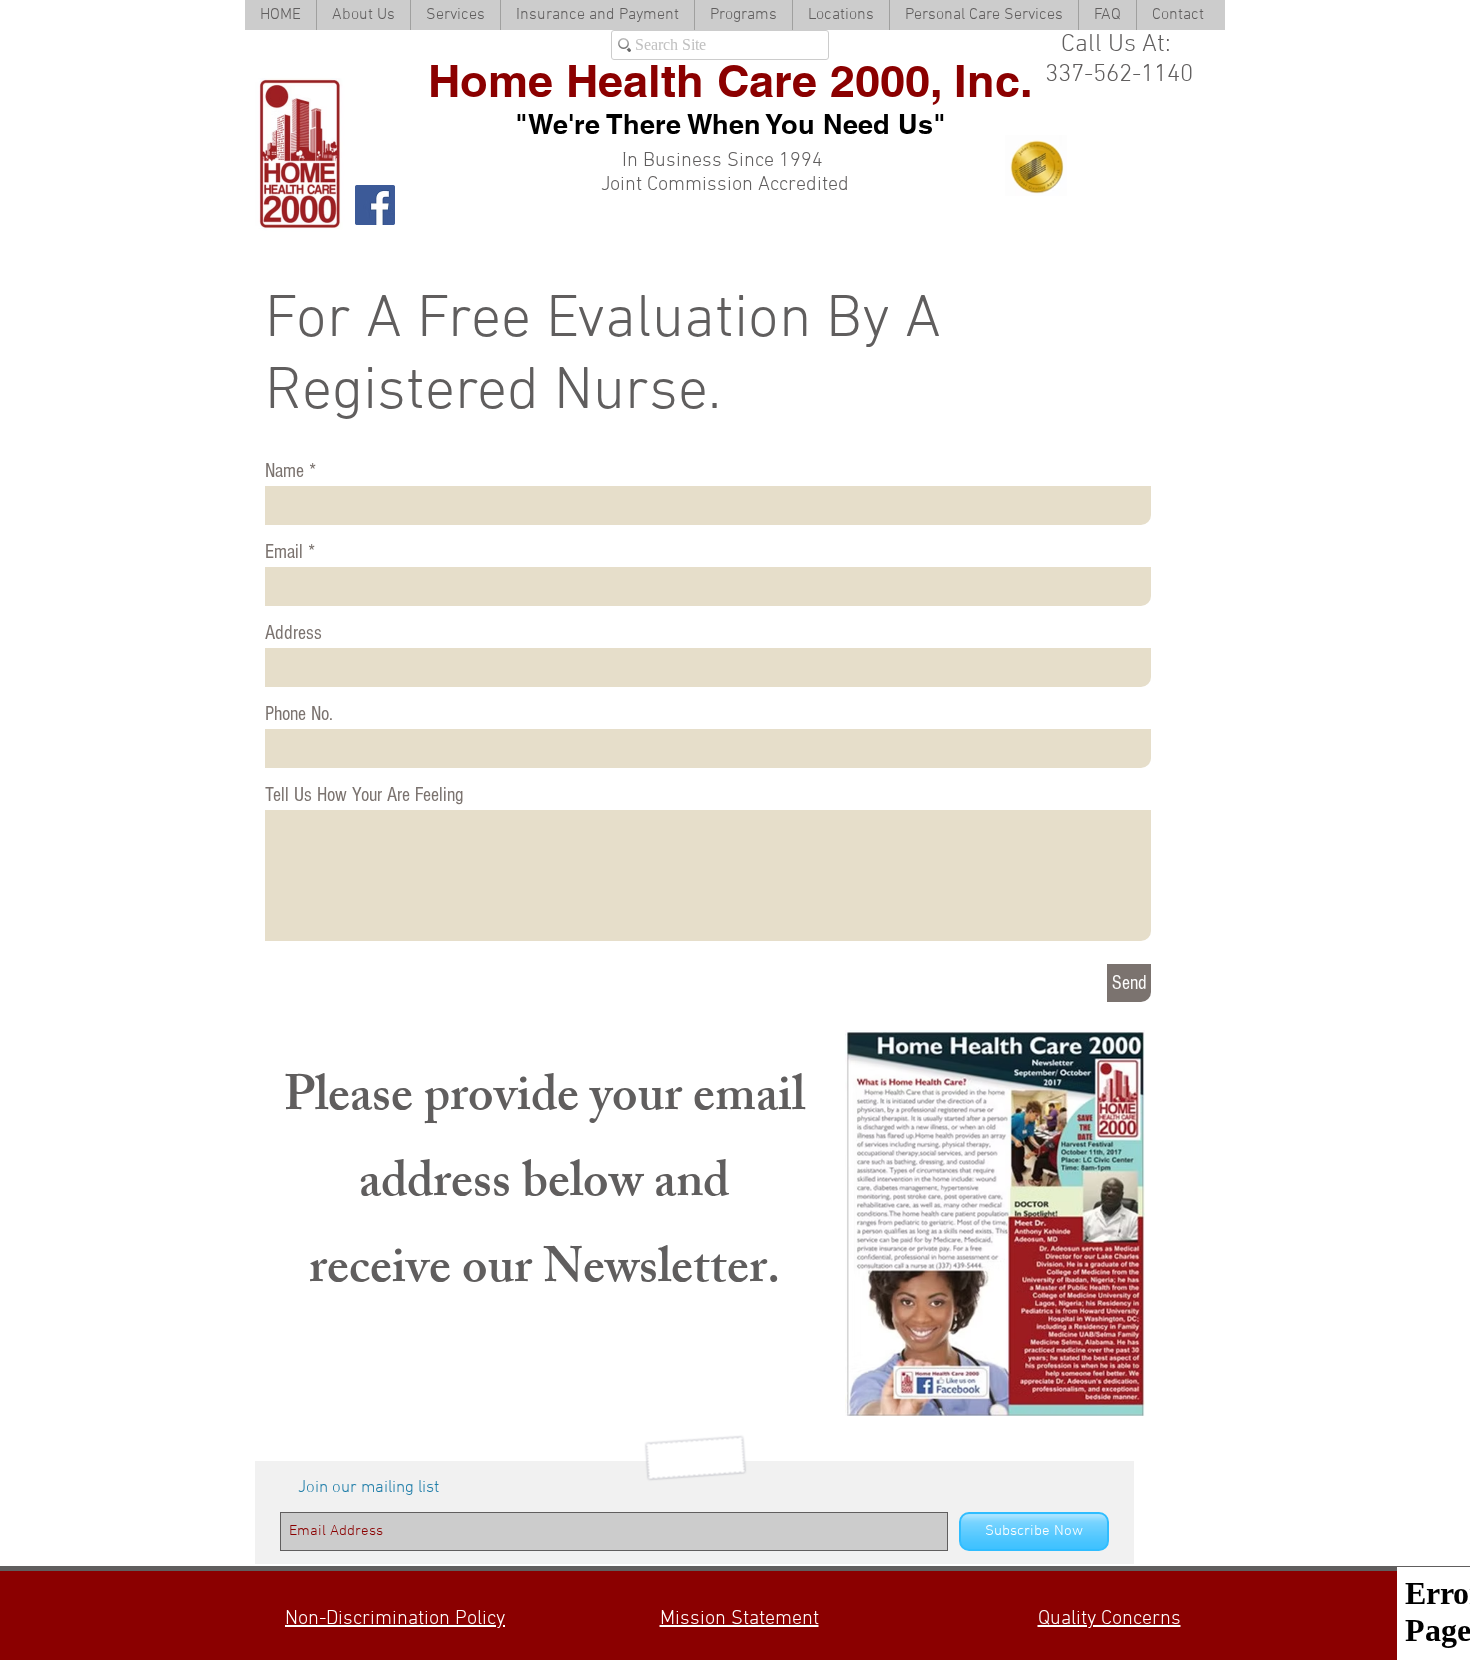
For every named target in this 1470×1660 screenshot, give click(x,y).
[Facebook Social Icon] (375, 205)
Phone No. (299, 714)
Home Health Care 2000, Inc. (730, 80)
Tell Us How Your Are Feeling (364, 795)
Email (284, 552)
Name (284, 471)
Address (293, 633)
